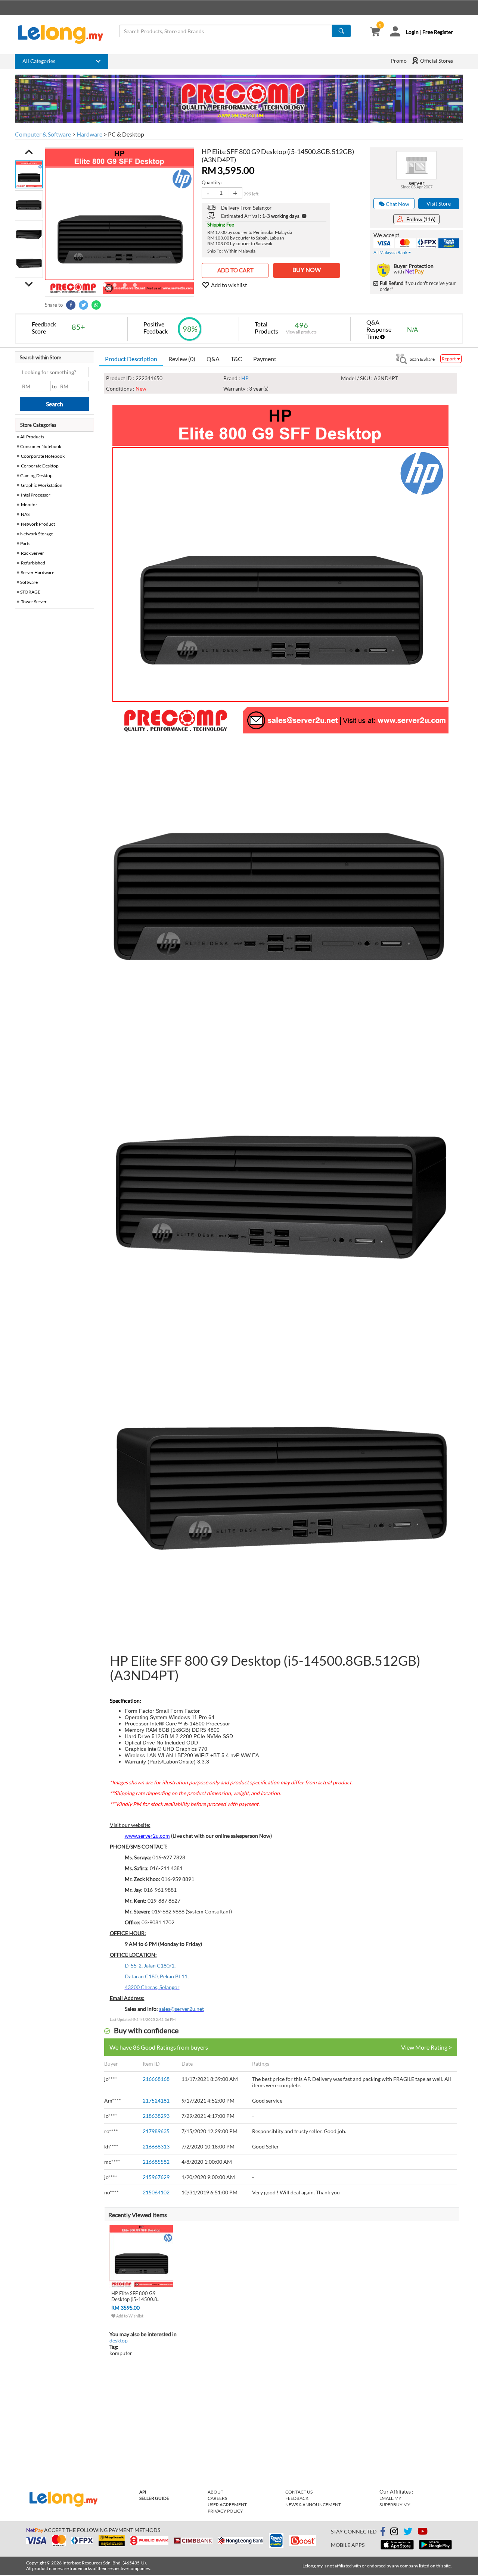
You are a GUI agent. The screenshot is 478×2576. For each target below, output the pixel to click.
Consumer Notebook (41, 446)
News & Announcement (313, 2505)
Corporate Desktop (40, 466)
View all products (301, 332)
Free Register (438, 32)
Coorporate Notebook (43, 456)
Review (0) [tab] (182, 359)
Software (29, 582)
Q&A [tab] (213, 359)
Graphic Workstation (42, 485)
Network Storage (37, 534)
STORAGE (30, 592)
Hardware (89, 134)
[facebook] (383, 2532)
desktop (119, 2340)
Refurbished (33, 563)
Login (412, 32)
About (215, 2492)
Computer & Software (43, 134)
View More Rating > (426, 2047)
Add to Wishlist (129, 2316)
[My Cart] (375, 32)
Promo (399, 61)
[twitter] (408, 2533)
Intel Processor (36, 495)
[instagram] (394, 2533)
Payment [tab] (265, 359)
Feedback (297, 2498)
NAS (25, 514)
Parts (25, 543)
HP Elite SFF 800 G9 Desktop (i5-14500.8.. (135, 2296)
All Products (32, 437)
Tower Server (34, 602)
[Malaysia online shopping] (64, 34)
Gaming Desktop (36, 475)
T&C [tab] (236, 359)
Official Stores (436, 61)
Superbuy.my (395, 2505)
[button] (29, 152)
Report (449, 359)
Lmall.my (390, 2498)
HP (245, 378)
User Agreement (227, 2505)
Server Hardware (38, 572)
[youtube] (423, 2533)
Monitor (29, 505)
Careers (217, 2498)
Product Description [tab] (131, 359)
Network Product (38, 524)
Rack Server (32, 553)
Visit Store (439, 204)
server (417, 183)
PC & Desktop (126, 134)
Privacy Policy (225, 2511)
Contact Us (299, 2492)
